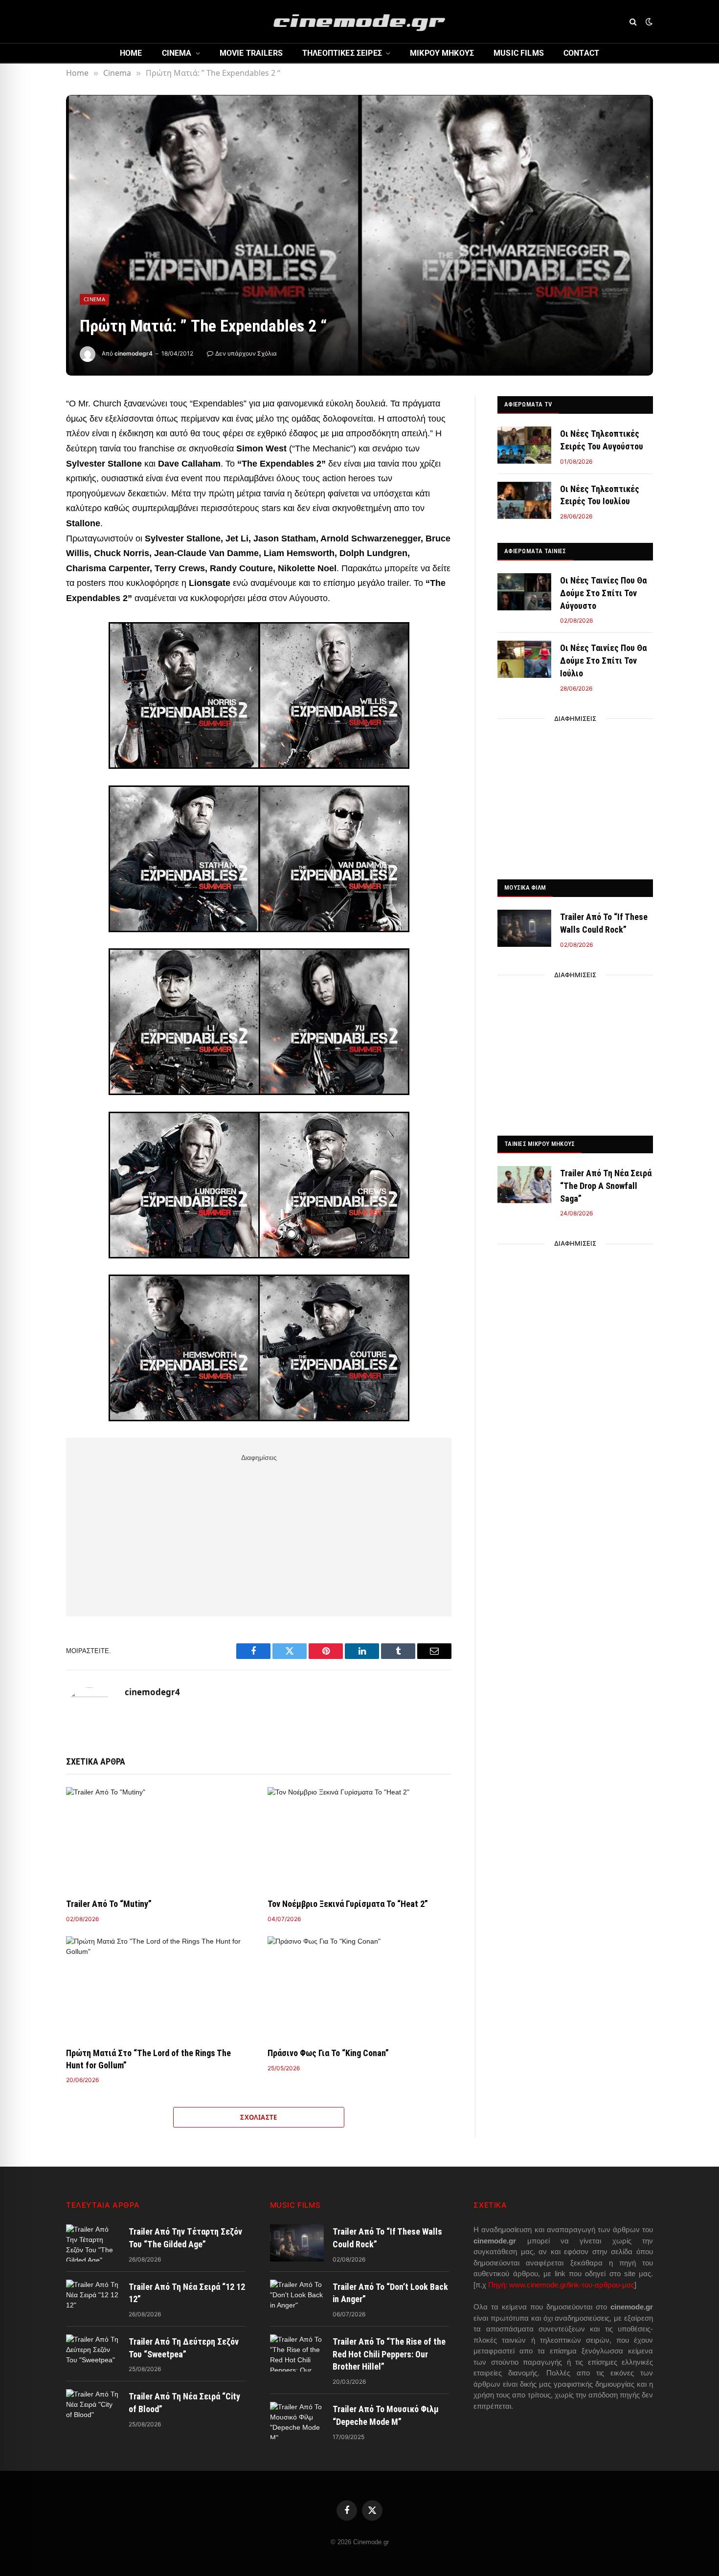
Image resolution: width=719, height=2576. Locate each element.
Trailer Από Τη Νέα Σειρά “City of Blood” (184, 2403)
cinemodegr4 (134, 353)
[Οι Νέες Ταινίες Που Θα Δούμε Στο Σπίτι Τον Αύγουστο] (524, 592)
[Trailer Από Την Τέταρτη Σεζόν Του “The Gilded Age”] (93, 2243)
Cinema (177, 53)
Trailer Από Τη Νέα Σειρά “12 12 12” (187, 2293)
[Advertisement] (259, 1533)
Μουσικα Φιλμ (525, 887)
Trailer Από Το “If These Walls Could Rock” (604, 923)
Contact (581, 53)
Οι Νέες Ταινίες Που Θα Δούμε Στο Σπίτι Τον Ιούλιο (603, 660)
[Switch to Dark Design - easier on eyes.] (648, 22)
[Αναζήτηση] (633, 22)
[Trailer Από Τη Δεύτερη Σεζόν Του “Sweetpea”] (93, 2353)
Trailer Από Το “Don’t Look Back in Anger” (390, 2293)
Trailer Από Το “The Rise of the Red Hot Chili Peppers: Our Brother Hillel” (389, 2354)
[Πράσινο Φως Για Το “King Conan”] (359, 1988)
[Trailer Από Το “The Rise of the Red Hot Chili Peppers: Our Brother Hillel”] (297, 2353)
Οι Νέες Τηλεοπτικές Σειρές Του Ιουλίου (600, 495)
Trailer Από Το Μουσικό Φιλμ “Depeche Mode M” (386, 2415)
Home (131, 53)
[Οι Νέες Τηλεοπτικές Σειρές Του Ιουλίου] (524, 500)
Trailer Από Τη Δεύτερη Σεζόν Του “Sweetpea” (184, 2348)
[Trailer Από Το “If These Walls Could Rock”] (524, 928)
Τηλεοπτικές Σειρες (342, 53)
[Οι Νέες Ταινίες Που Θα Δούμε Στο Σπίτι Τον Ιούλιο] (524, 659)
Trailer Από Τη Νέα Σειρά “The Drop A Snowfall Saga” (606, 1186)
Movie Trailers (251, 53)
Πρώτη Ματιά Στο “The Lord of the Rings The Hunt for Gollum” (148, 2059)
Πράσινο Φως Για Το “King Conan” (328, 2053)
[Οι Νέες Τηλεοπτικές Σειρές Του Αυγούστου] (524, 445)
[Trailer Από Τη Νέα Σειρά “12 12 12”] (93, 2298)
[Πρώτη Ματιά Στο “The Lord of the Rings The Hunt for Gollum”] (158, 1988)
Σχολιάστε (259, 2117)
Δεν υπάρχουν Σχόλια (246, 353)
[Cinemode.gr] (359, 22)
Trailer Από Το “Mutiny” (109, 1904)
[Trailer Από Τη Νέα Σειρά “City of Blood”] (93, 2408)
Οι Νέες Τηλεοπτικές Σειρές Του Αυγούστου (602, 440)
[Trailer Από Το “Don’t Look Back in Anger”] (297, 2298)
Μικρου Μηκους (442, 53)
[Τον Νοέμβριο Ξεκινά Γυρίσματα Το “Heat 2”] (359, 1839)
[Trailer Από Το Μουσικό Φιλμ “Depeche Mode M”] (297, 2420)
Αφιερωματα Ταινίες (535, 551)
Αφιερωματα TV (528, 404)
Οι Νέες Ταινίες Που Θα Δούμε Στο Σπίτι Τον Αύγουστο (603, 593)
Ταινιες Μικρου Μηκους (539, 1144)
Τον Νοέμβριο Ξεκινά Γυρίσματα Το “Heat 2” (348, 1904)
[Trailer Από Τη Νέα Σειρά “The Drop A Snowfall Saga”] (524, 1185)
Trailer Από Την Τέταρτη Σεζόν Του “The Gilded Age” (185, 2238)
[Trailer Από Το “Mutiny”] (158, 1839)
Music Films (519, 53)
